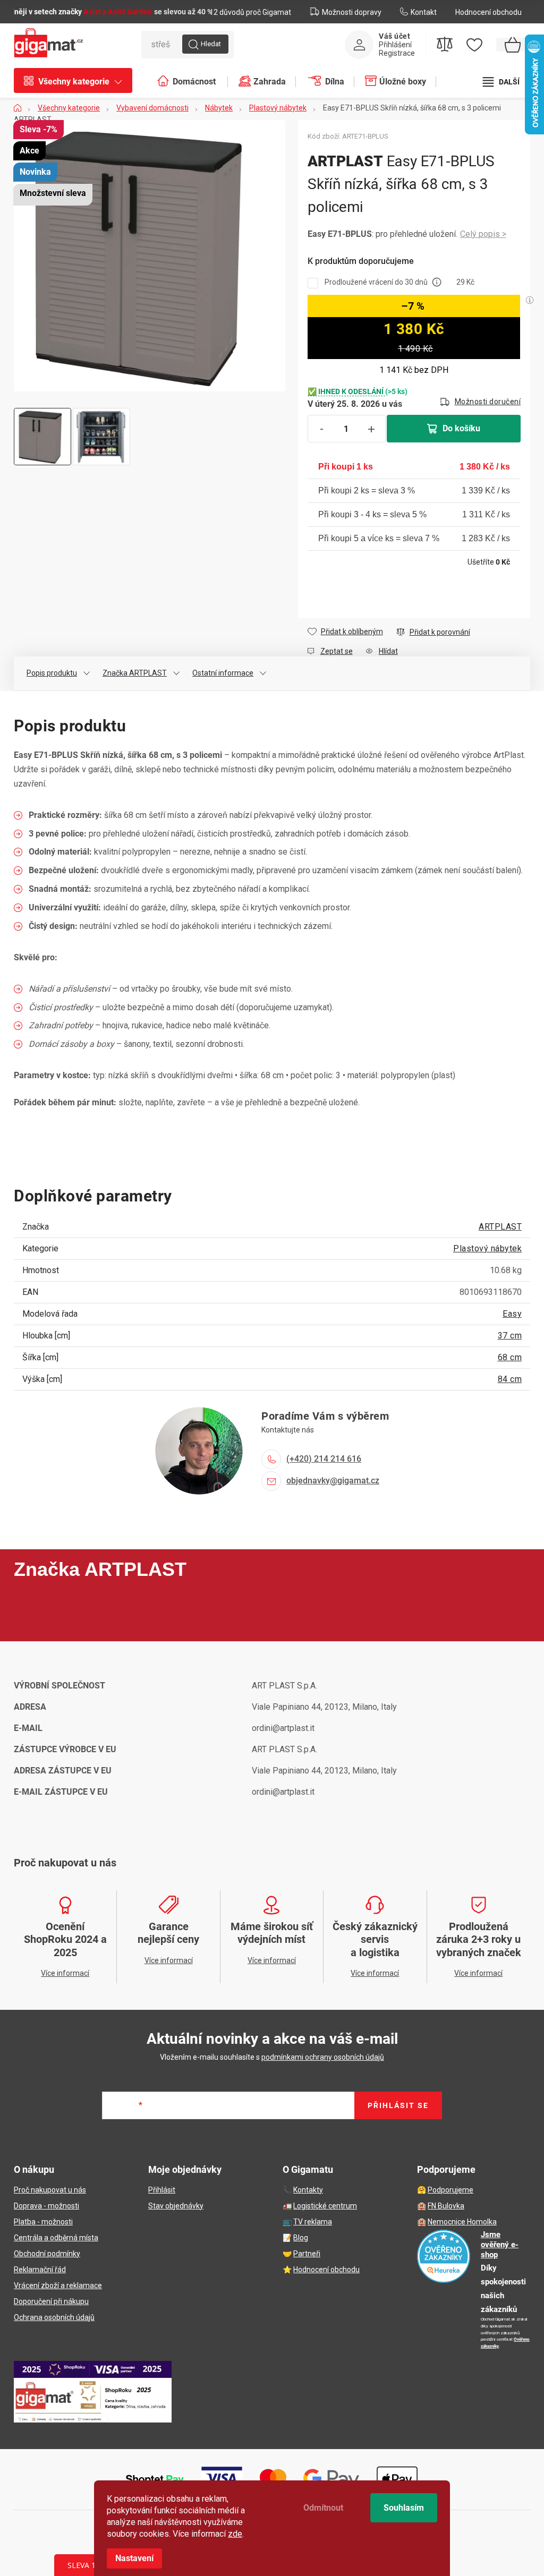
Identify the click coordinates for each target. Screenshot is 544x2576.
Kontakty (308, 2190)
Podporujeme (450, 2190)
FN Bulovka (446, 2206)
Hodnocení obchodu (488, 12)
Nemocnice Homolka (462, 2222)
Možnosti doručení (488, 402)
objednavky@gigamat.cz (333, 1481)
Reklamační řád (40, 2270)
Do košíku (461, 428)
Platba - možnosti (43, 2222)
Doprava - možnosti (46, 2206)
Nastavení (134, 2558)
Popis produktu (52, 673)
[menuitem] (78, 82)
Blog (301, 2238)
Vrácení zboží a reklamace (58, 2285)
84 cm (510, 1379)
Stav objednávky (176, 2206)
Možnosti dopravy (352, 12)
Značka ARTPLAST (135, 673)
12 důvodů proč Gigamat (250, 12)
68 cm (510, 1357)
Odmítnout (323, 2508)
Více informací (483, 234)
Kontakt (424, 12)
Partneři (307, 2254)
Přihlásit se (398, 2105)
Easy (512, 1314)
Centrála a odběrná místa (56, 2238)
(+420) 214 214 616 (324, 1459)
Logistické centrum (325, 2206)
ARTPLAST (500, 1227)
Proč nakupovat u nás (50, 2190)
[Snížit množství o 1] (322, 429)
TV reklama (313, 2222)
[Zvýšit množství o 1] (371, 429)
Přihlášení (395, 45)
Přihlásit (162, 2190)
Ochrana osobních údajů (54, 2317)
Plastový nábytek (487, 1248)
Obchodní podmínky (47, 2254)
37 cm (510, 1336)
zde (235, 2534)
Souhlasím (404, 2508)
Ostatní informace (223, 673)
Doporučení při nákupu (51, 2301)
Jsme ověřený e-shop (500, 2245)
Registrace (397, 53)
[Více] (501, 82)
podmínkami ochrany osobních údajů (323, 2057)
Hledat (211, 44)
